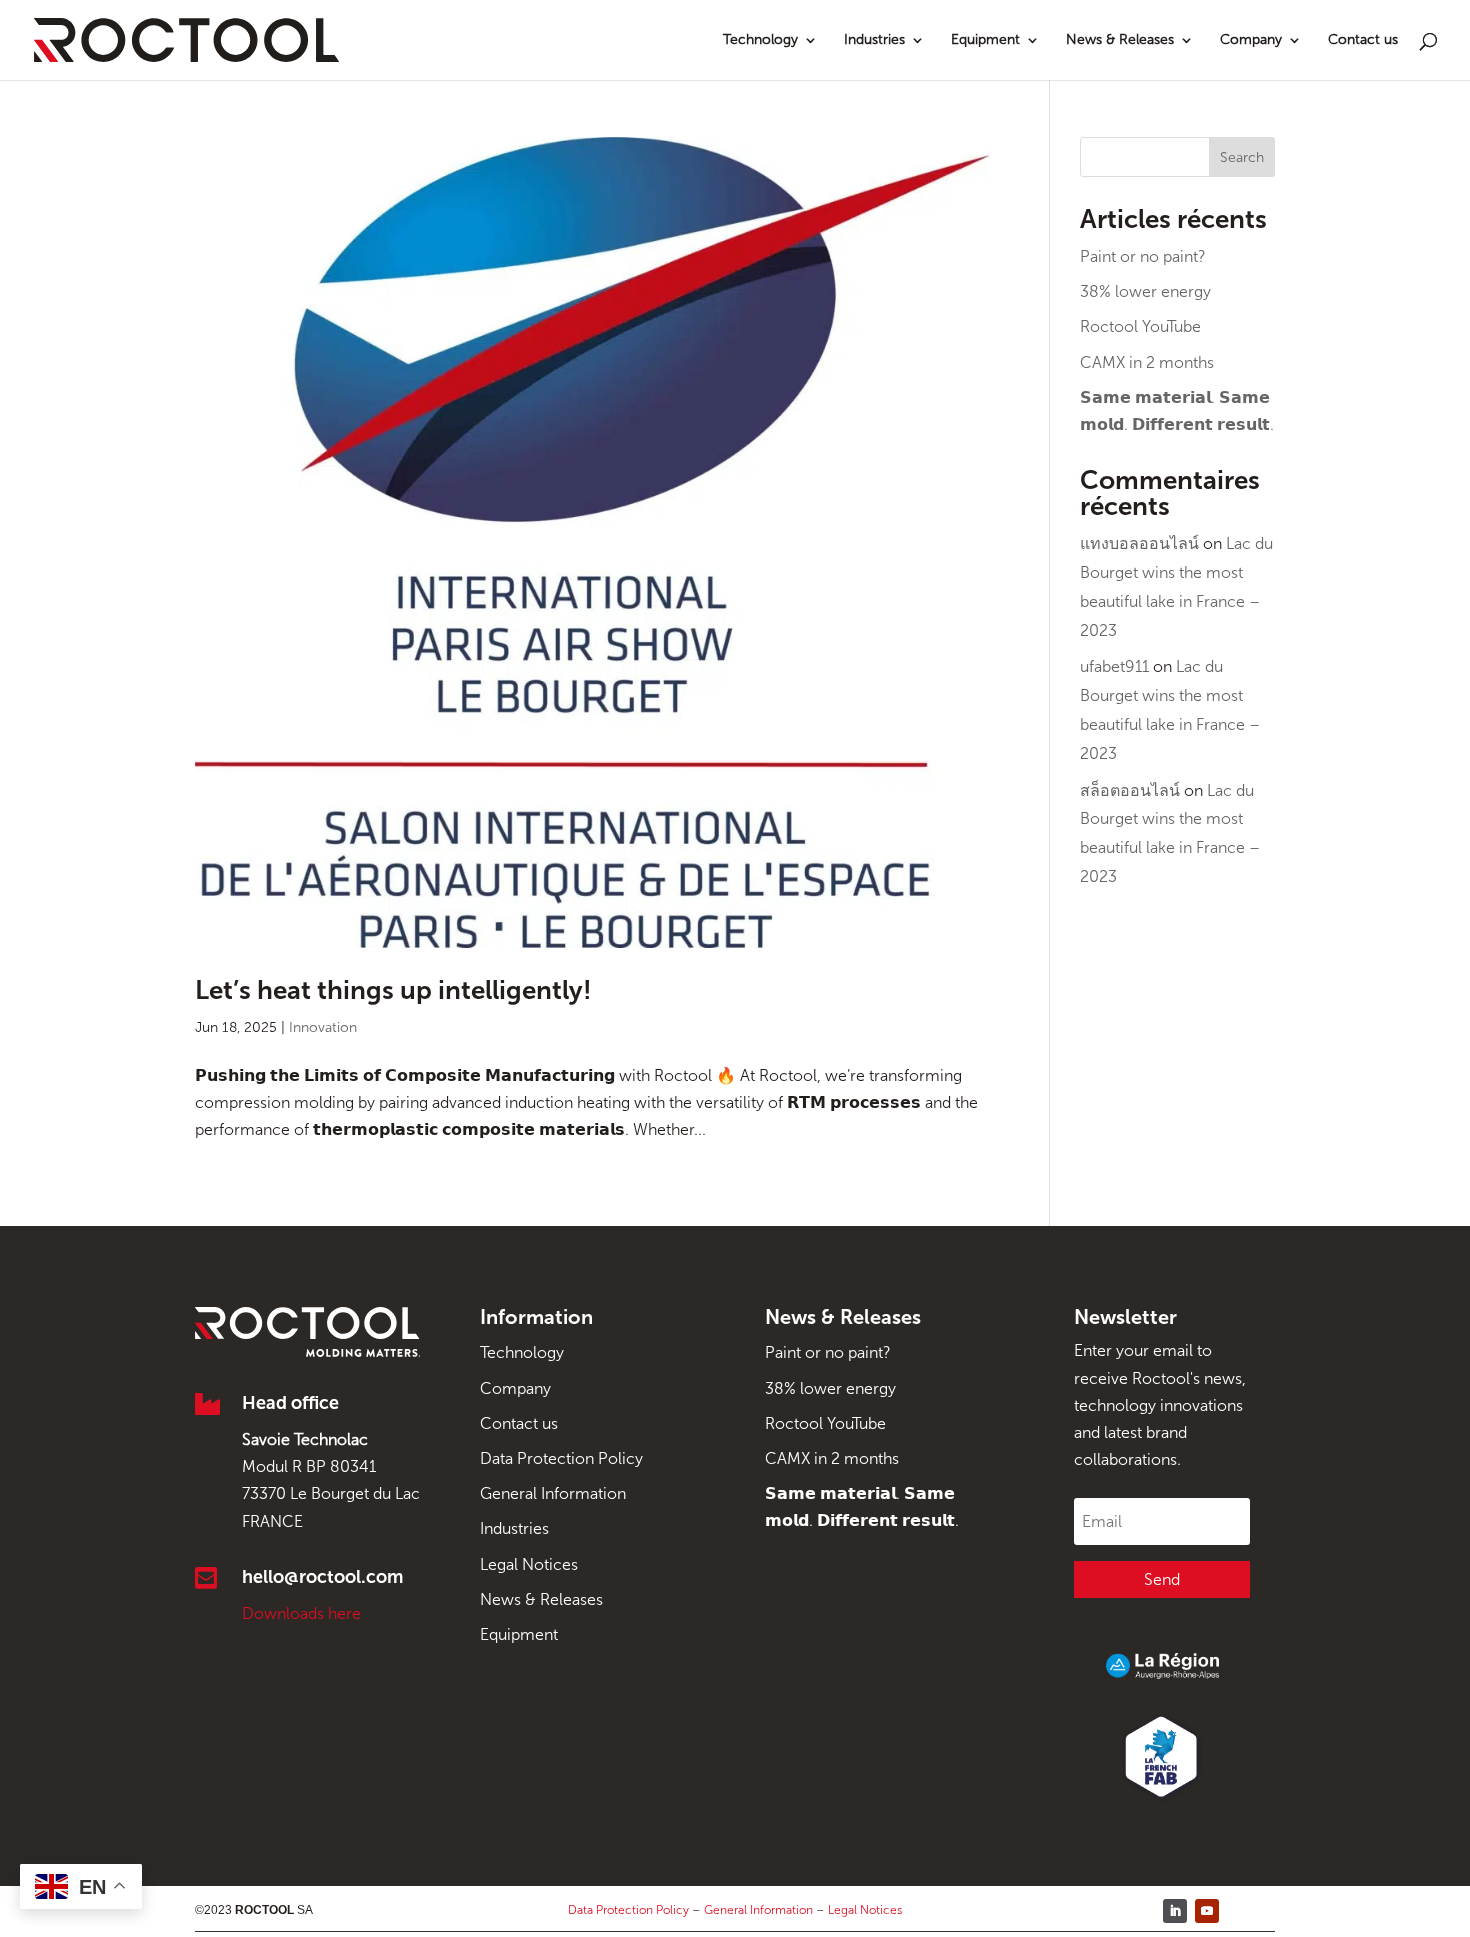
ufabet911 (1114, 666)
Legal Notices (529, 1564)
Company (1251, 40)
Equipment (985, 40)
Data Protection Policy (561, 1458)
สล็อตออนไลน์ (1130, 790)
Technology (760, 40)
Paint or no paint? (1143, 256)
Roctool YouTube (1140, 326)
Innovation (323, 1027)
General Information (553, 1493)
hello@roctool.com (322, 1577)
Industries (874, 40)
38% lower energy (1145, 291)
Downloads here (301, 1613)
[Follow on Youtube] (1207, 1911)
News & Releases (1120, 40)
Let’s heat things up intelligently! (393, 990)
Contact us (1363, 40)
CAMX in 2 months (1147, 362)
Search (1242, 157)
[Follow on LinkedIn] (1175, 1911)
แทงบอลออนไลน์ (1139, 543)
